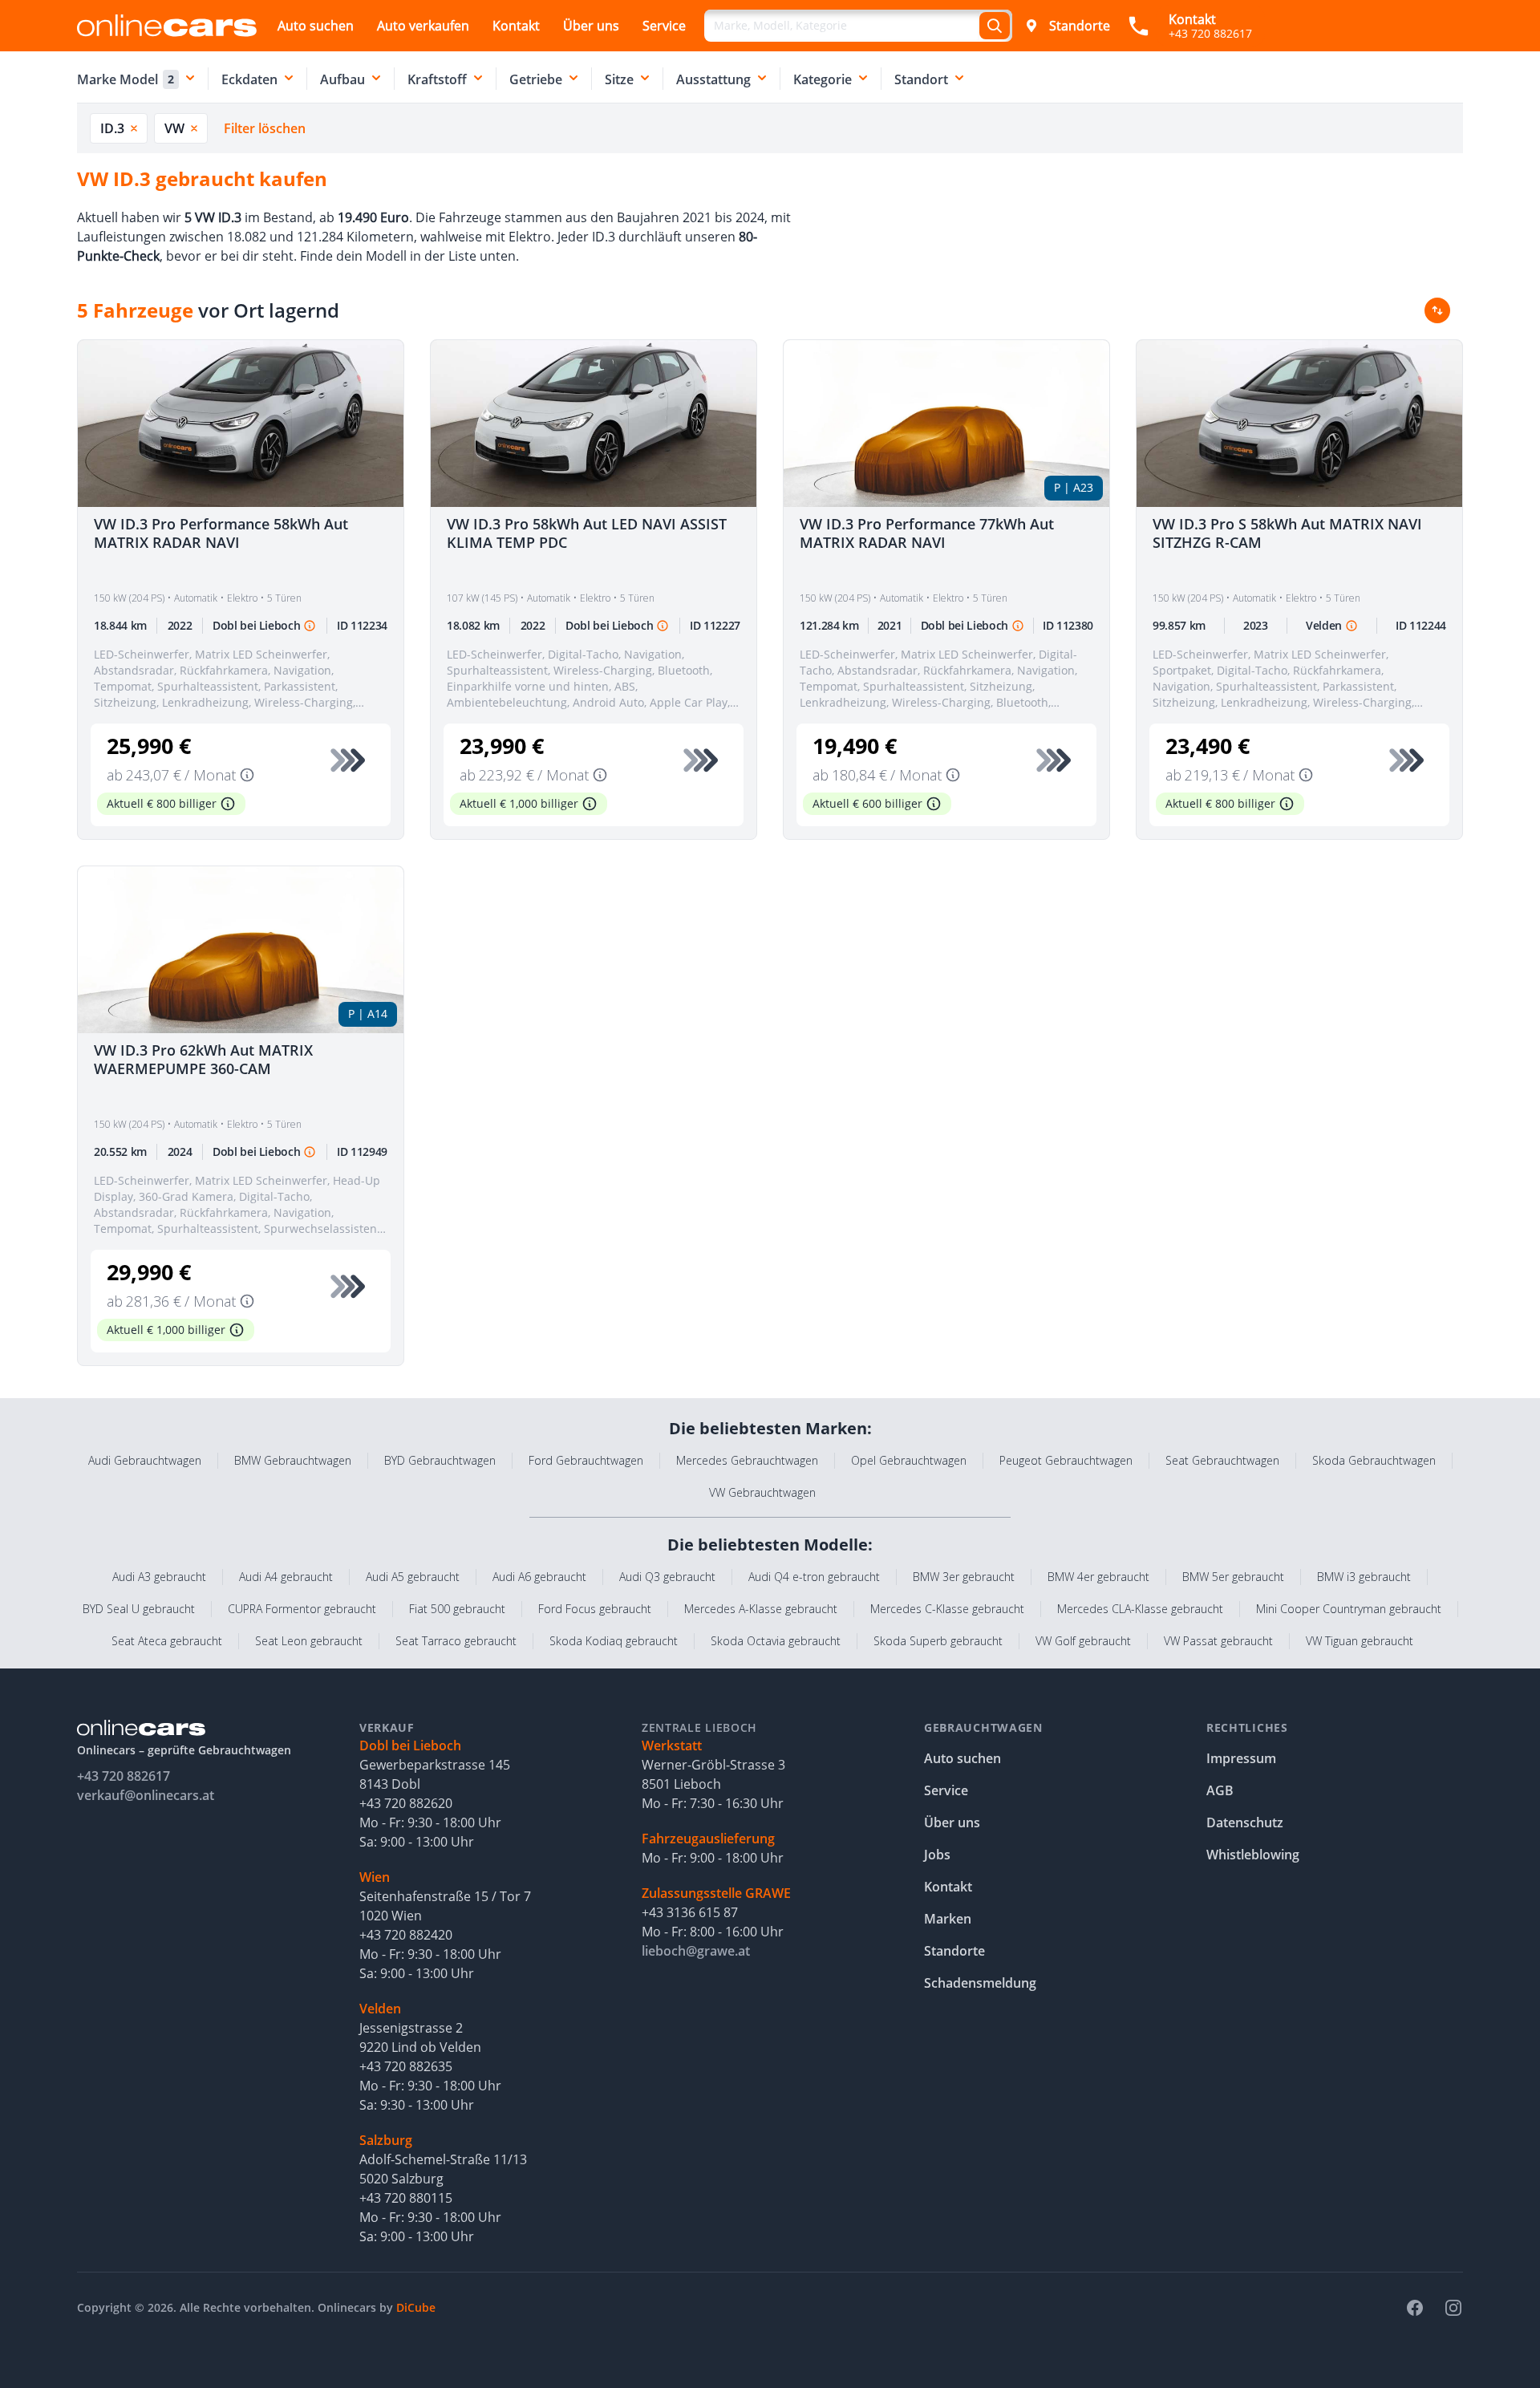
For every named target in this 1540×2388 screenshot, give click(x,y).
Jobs (937, 1855)
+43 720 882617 (124, 1776)
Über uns (591, 26)
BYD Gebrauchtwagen (440, 1460)
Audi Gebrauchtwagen (145, 1460)
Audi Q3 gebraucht (667, 1577)
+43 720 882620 (406, 1803)
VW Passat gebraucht (1218, 1641)
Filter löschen (265, 128)
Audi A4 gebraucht (286, 1577)
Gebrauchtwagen (983, 1727)
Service (664, 26)
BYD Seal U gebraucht (139, 1609)
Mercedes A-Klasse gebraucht (761, 1609)
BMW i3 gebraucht (1364, 1577)
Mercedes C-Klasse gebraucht (947, 1609)
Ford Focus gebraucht (595, 1609)
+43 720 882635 (406, 2066)
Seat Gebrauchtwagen (1222, 1460)
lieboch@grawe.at (696, 1951)
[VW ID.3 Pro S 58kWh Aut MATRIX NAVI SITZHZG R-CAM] (1299, 424)
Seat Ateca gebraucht (167, 1641)
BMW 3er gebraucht (964, 1577)
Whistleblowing (1253, 1855)
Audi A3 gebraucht (159, 1577)
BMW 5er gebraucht (1233, 1577)
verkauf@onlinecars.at (146, 1795)
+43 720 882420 (406, 1935)
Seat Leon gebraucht (309, 1641)
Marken (948, 1919)
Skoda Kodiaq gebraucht (614, 1641)
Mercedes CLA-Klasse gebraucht (1140, 1609)
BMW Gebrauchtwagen (293, 1460)
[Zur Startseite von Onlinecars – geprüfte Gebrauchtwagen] (167, 25)
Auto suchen (316, 26)
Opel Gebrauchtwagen (909, 1460)
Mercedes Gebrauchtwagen (747, 1460)
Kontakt (516, 26)
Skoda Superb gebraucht (938, 1641)
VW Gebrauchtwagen (762, 1492)
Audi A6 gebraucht (539, 1577)
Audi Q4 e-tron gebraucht (814, 1577)
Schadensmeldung (980, 1983)
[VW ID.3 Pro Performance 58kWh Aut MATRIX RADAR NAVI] (241, 424)
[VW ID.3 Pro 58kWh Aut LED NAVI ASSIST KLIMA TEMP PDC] (594, 424)
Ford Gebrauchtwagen (586, 1460)
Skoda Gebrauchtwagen (1374, 1460)
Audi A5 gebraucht (413, 1577)
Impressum (1241, 1758)
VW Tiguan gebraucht (1360, 1641)
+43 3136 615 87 (690, 1912)
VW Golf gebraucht (1083, 1641)
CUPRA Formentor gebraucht (302, 1609)
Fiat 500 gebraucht (457, 1609)
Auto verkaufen (423, 26)
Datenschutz (1245, 1822)
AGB (1220, 1790)
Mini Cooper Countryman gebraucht (1349, 1609)
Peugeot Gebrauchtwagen (1066, 1460)
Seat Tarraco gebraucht (456, 1641)
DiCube (416, 2307)
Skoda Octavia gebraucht (776, 1641)
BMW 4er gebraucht (1098, 1577)
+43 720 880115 (406, 2198)
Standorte (1080, 26)
